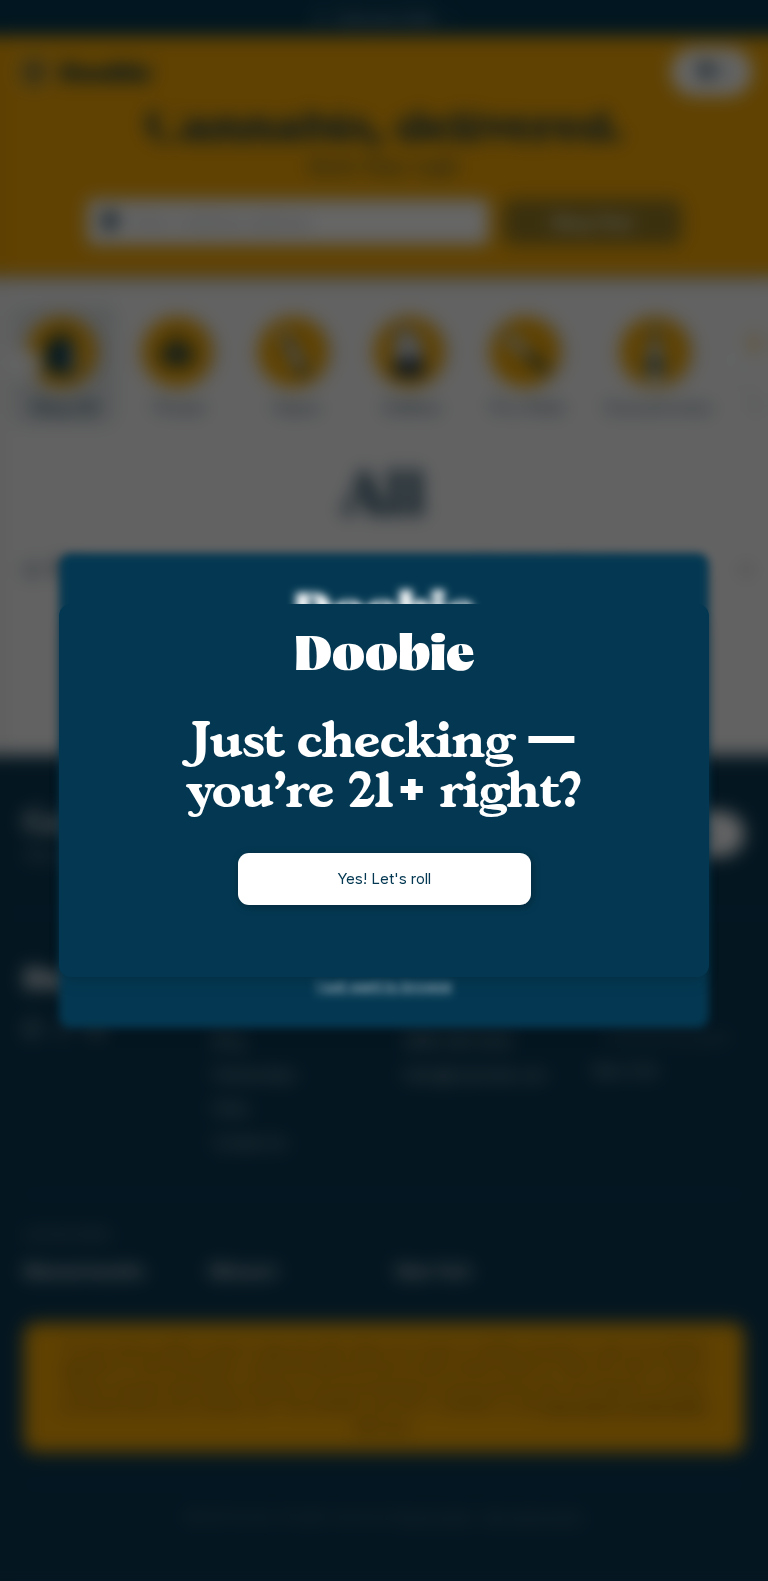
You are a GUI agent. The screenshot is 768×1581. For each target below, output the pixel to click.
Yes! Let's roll (384, 878)
